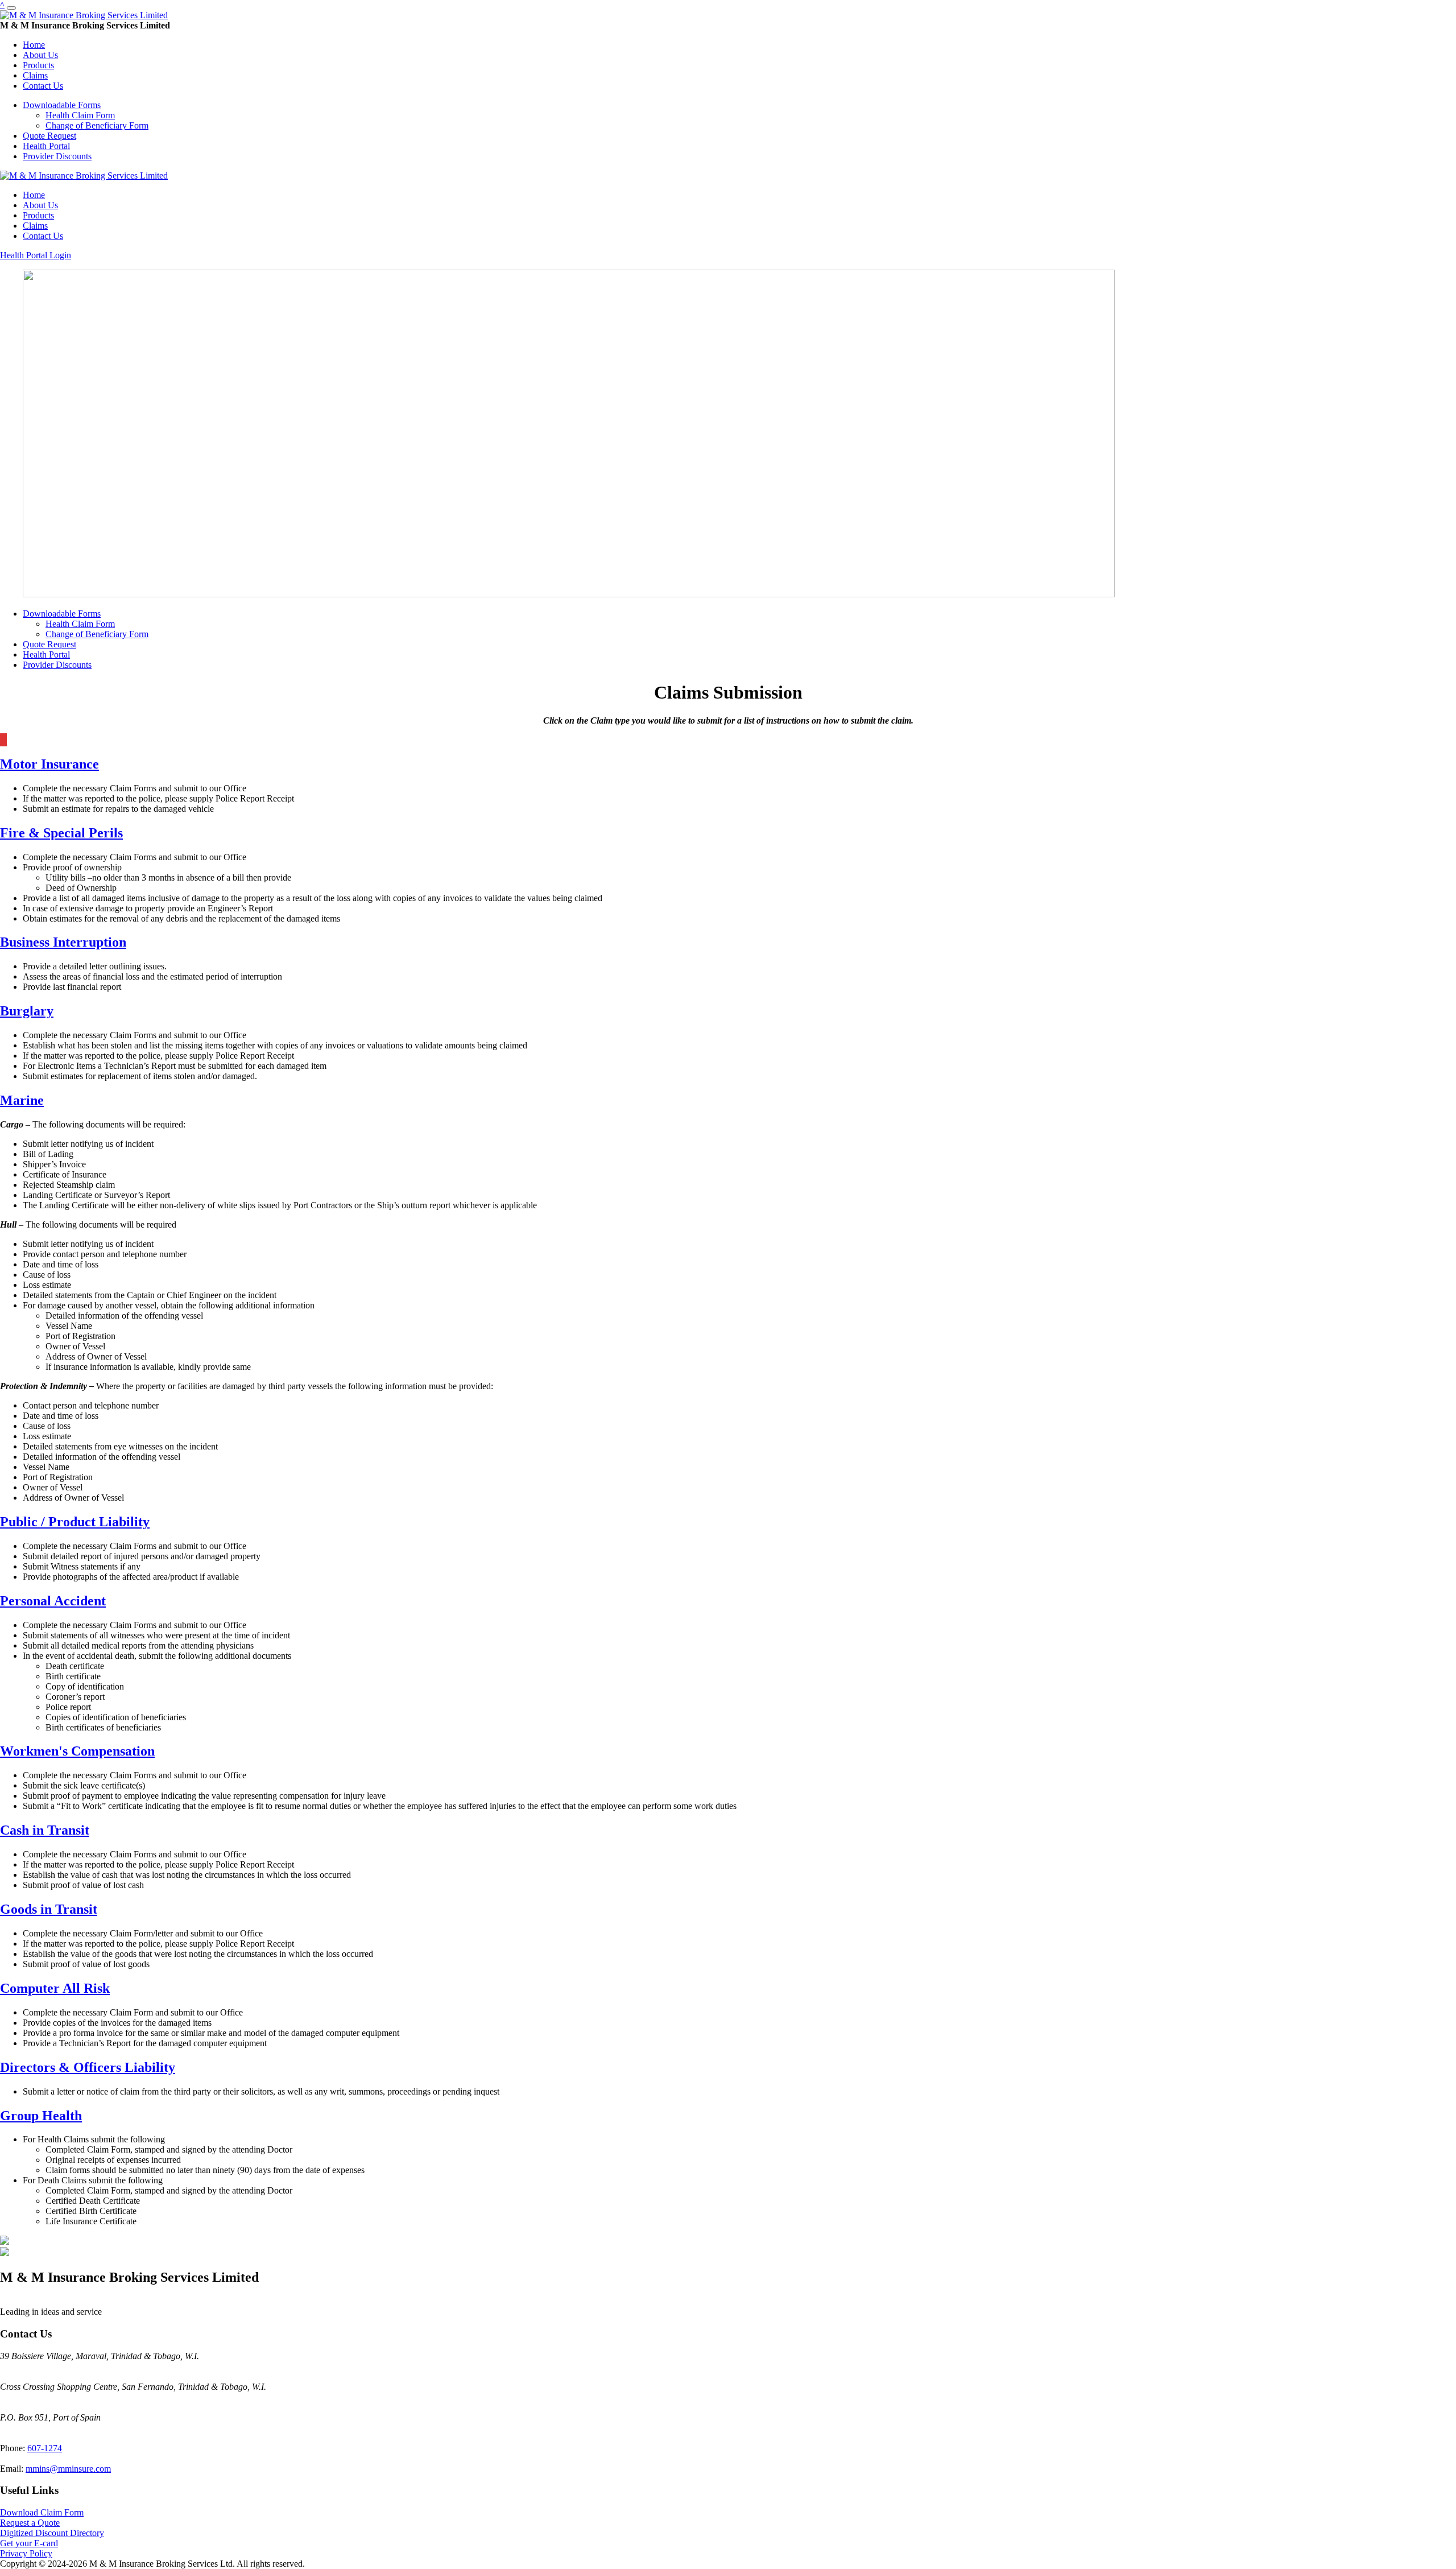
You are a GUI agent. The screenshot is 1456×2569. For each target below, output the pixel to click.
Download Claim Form (42, 2512)
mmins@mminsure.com (68, 2469)
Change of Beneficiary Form (97, 125)
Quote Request (49, 136)
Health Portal (46, 146)
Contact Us (43, 86)
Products (38, 65)
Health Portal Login (36, 255)
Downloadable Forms (62, 105)
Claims (35, 75)
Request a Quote (30, 2523)
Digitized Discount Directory (52, 2533)
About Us (40, 55)
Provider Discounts (57, 156)
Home (34, 45)
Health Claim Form (80, 115)
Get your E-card (29, 2543)
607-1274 (45, 2448)
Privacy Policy (26, 2553)
